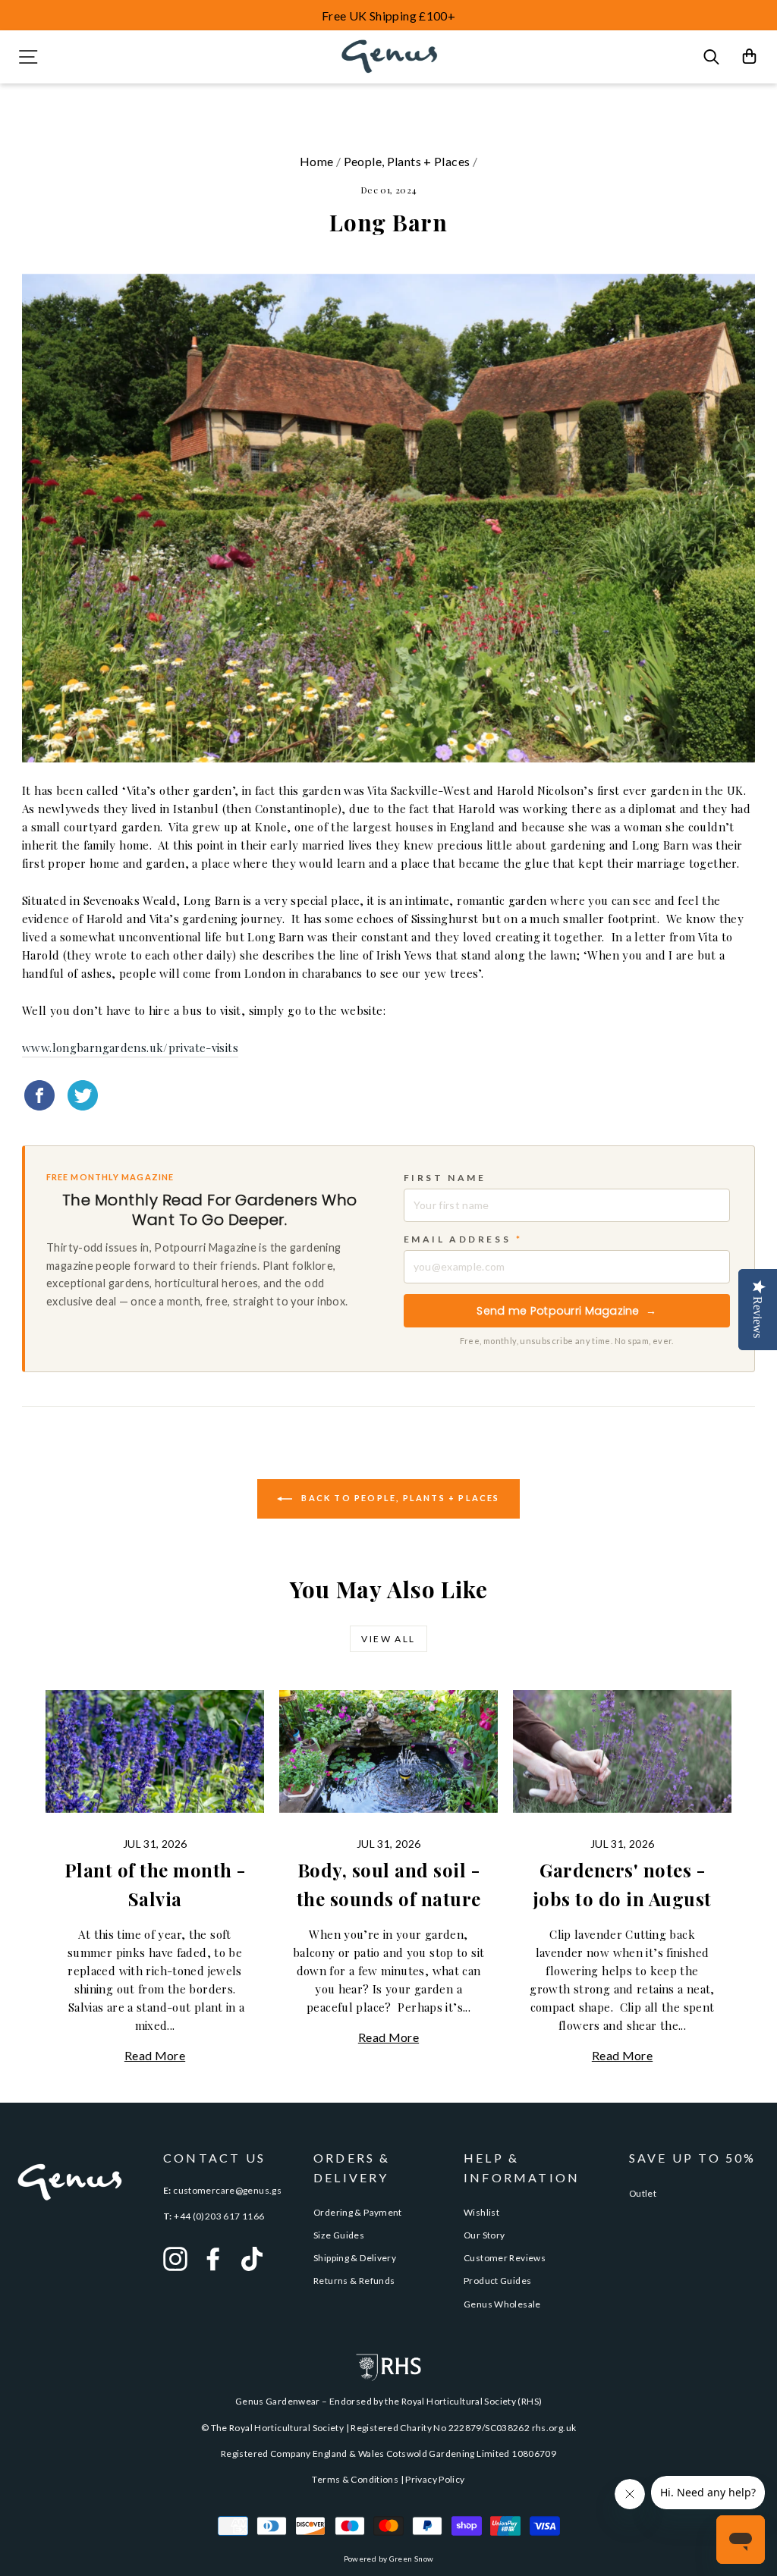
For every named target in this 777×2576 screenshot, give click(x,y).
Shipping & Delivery (355, 2258)
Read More (155, 2055)
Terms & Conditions (355, 2479)
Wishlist (481, 2212)
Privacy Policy (435, 2479)
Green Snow (412, 2559)
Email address (463, 1239)
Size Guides (339, 2235)
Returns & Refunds (354, 2281)
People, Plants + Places (407, 161)
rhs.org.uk (554, 2428)
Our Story (484, 2235)
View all (388, 1639)
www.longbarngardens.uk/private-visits (130, 1048)
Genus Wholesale (502, 2304)
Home (317, 161)
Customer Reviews (505, 2258)
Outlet (643, 2193)
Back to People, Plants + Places (399, 1498)
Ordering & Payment (358, 2212)
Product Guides (497, 2281)
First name (445, 1178)
